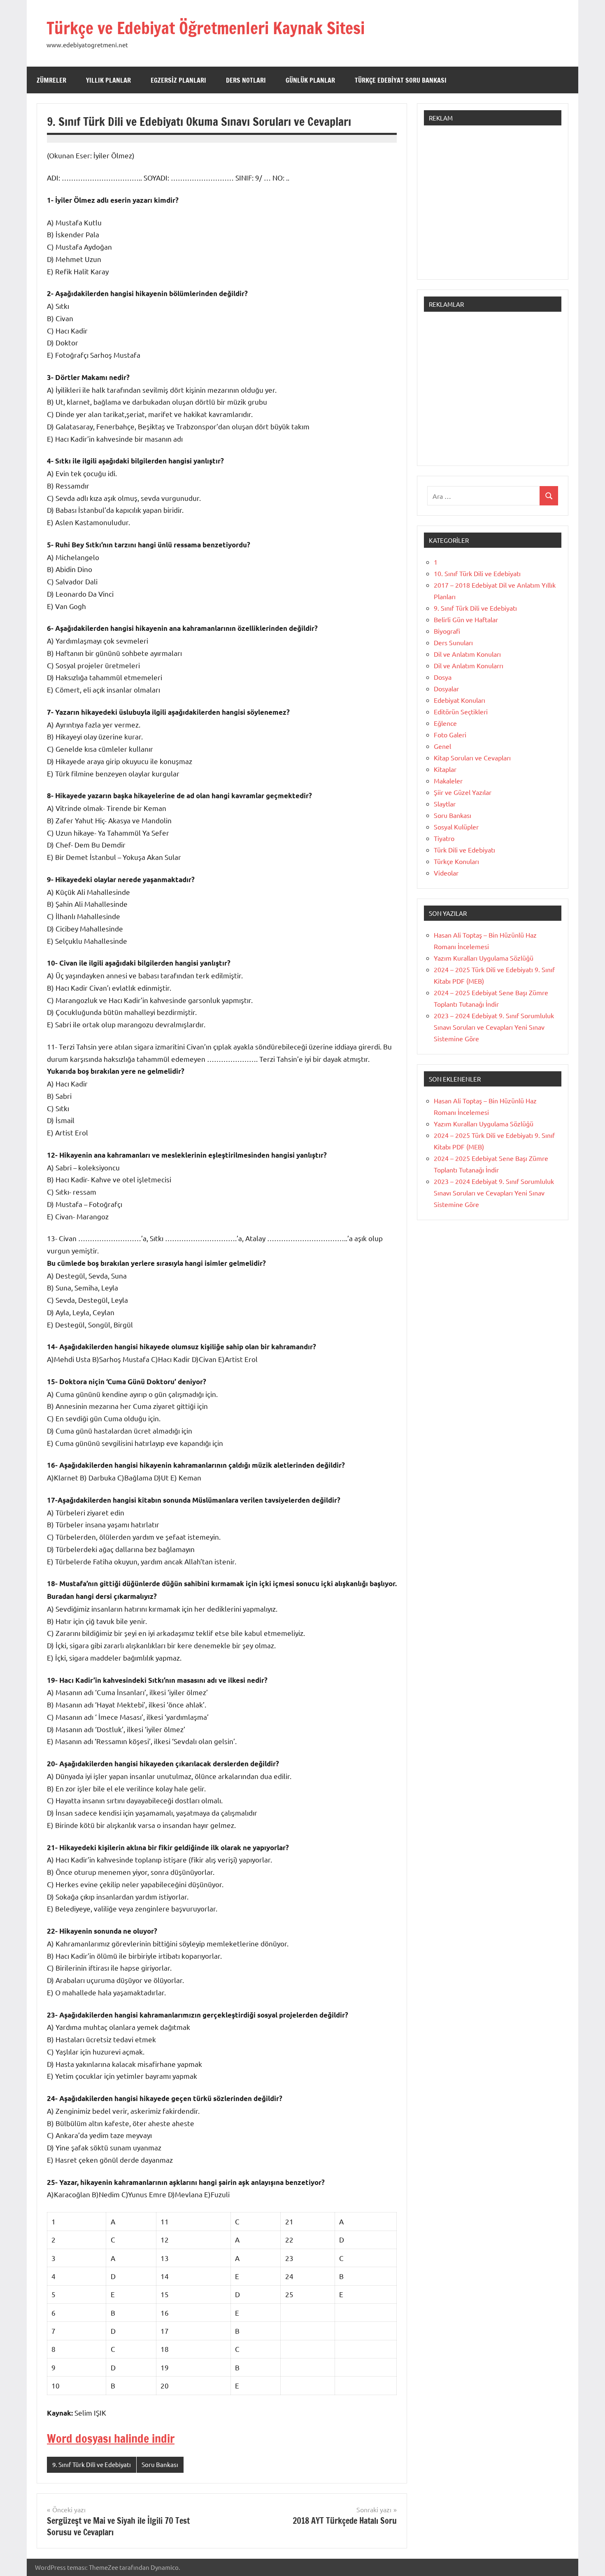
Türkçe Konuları (456, 861)
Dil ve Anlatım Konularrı (469, 665)
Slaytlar (445, 804)
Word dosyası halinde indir (111, 2438)
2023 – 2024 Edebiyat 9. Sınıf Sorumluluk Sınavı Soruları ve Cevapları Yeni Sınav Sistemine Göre (494, 1027)
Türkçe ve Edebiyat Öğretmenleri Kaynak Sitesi (206, 28)
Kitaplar (445, 769)
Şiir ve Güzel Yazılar (463, 792)
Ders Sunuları (453, 642)
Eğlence (445, 723)
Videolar (446, 873)
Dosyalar (446, 688)
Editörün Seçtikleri (461, 711)
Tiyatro (444, 838)
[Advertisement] (493, 206)
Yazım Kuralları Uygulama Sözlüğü (484, 958)
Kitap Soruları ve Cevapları (472, 758)
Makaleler (448, 781)
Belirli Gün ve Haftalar (466, 619)
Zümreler (51, 80)
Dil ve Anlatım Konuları (467, 654)
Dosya (443, 677)
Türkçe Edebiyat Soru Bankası (401, 80)
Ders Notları (246, 80)
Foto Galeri (450, 734)
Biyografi (447, 631)
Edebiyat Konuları (460, 700)
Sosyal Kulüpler (456, 827)
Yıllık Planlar (108, 80)
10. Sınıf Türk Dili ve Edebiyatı (477, 573)
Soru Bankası (160, 2464)
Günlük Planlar (310, 80)
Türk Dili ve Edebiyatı (464, 850)
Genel (442, 746)
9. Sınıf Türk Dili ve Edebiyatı (92, 2464)
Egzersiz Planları (178, 80)
